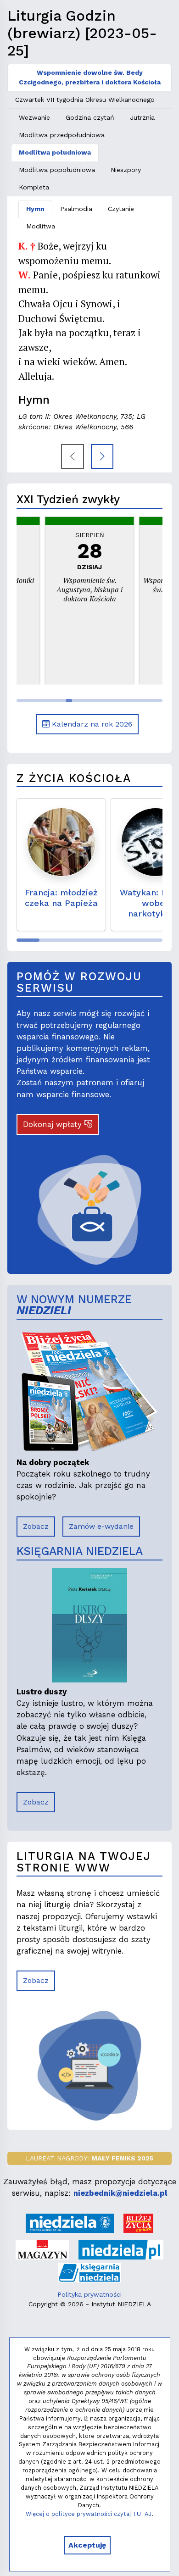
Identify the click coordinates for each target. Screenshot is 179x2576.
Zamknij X (144, 1210)
